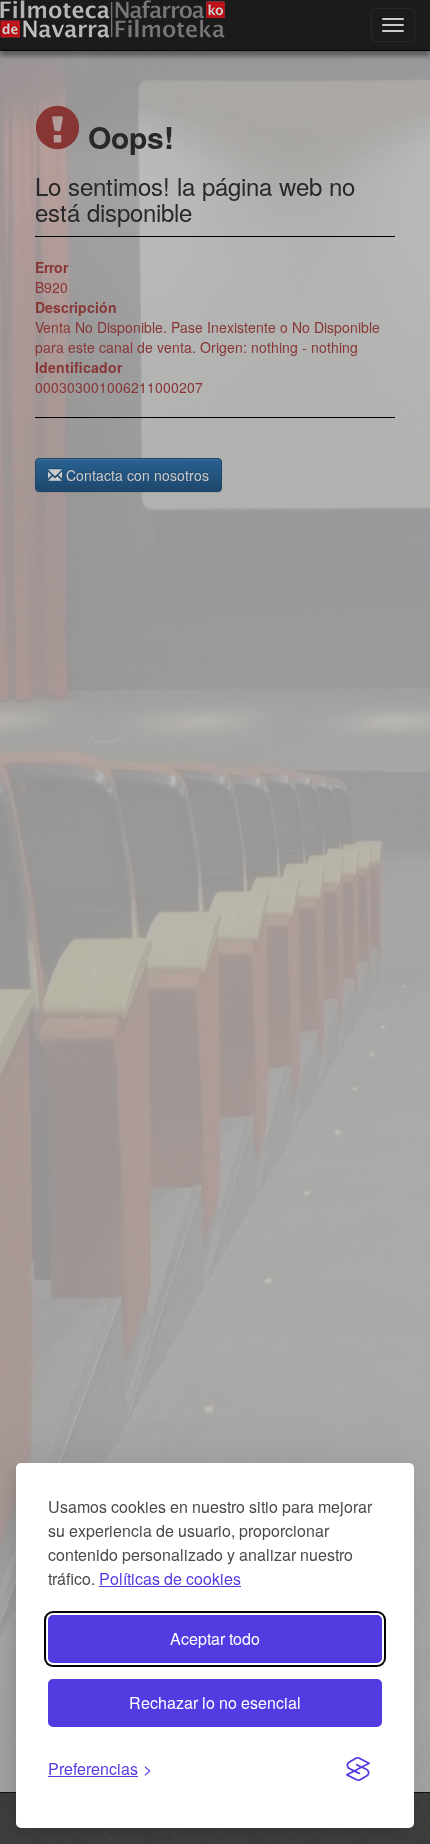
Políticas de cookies (170, 1578)
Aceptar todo (215, 1638)
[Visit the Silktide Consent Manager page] (358, 1770)
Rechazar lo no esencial (215, 1702)
